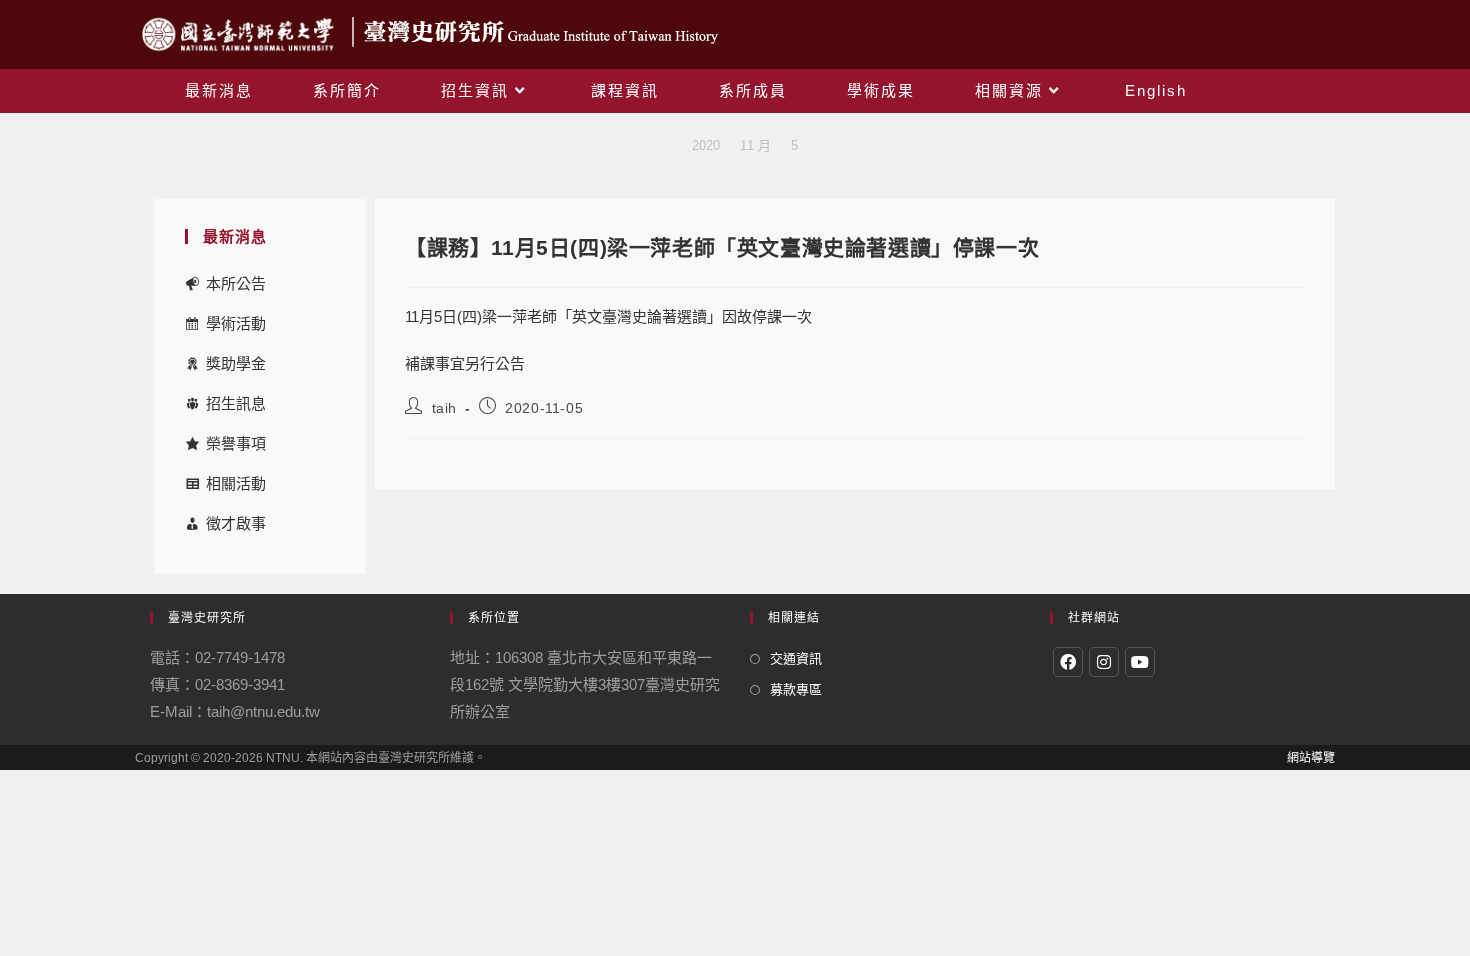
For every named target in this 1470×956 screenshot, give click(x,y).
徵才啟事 (236, 523)
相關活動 (236, 483)
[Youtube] (1140, 662)
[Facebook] (1068, 662)
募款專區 (796, 689)
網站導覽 (1311, 758)
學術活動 (236, 323)
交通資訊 (796, 658)
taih (444, 408)
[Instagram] (1104, 662)
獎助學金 (236, 363)
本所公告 (236, 283)
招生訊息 (236, 403)
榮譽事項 (236, 443)
